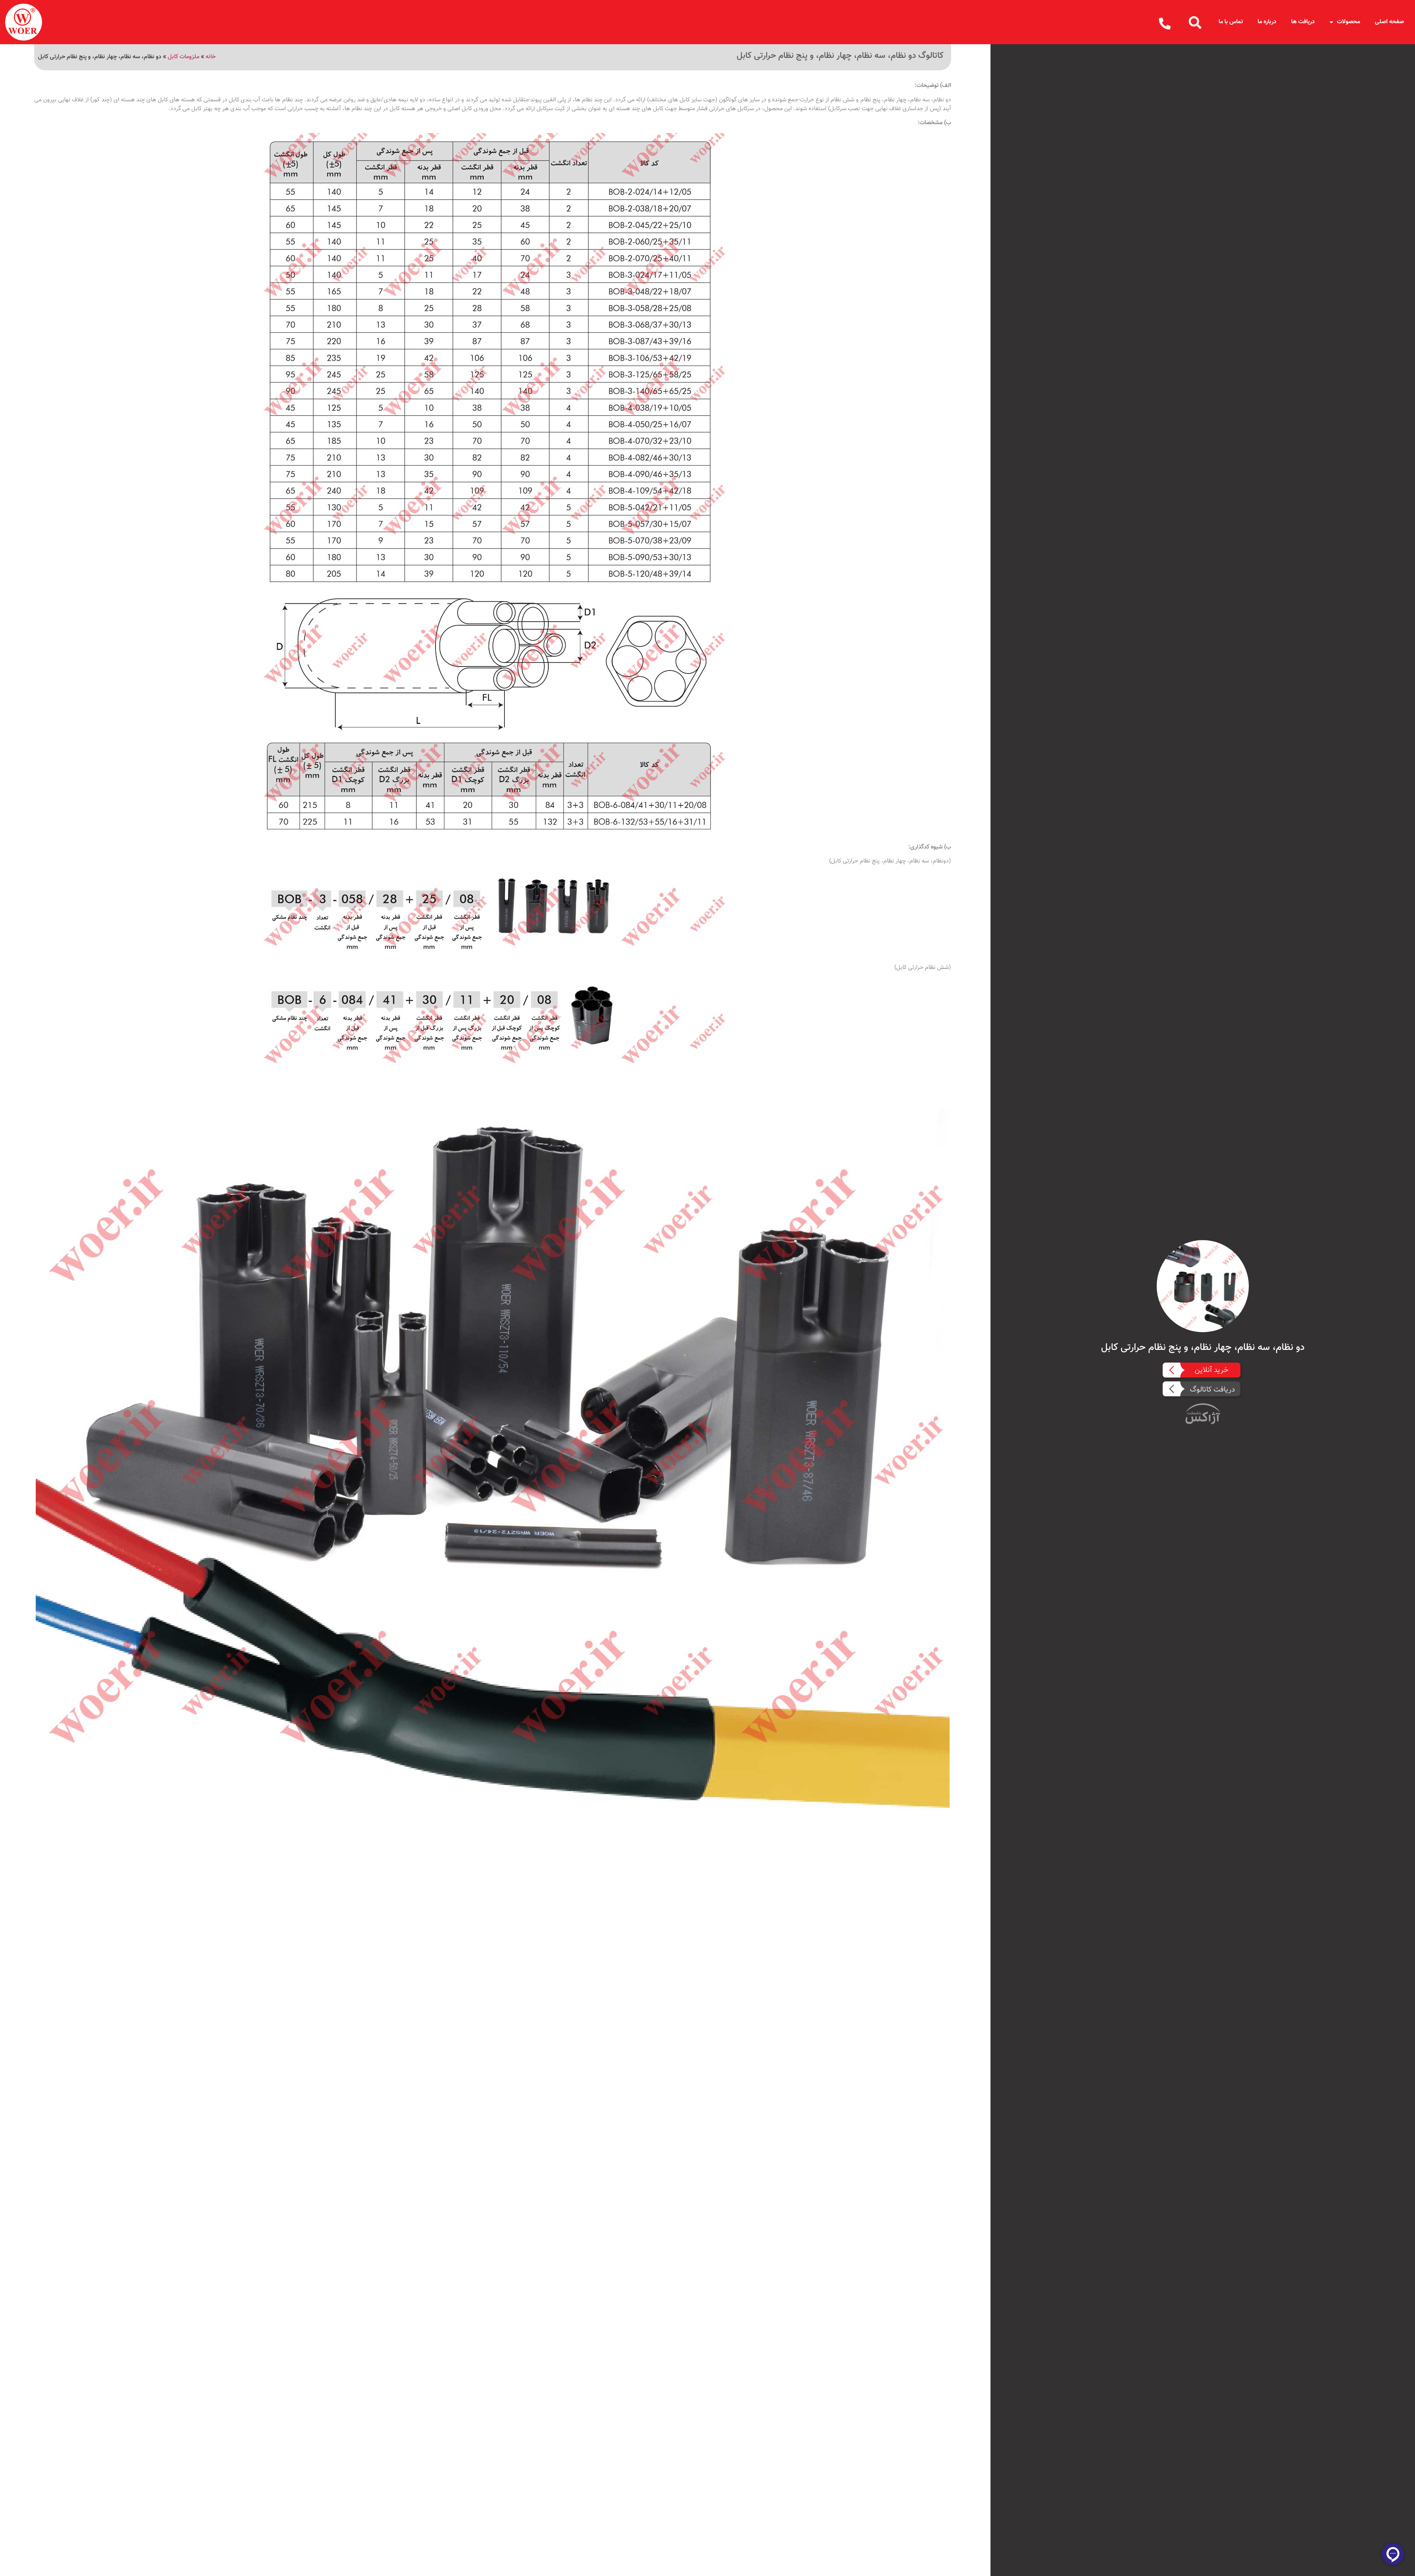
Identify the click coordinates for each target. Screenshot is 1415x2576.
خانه (211, 57)
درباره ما (1267, 22)
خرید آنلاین (1212, 1370)
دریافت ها (1303, 22)
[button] (1195, 22)
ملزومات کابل (184, 57)
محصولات (1348, 22)
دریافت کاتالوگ (1213, 1390)
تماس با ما (1231, 22)
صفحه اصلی (1389, 22)
